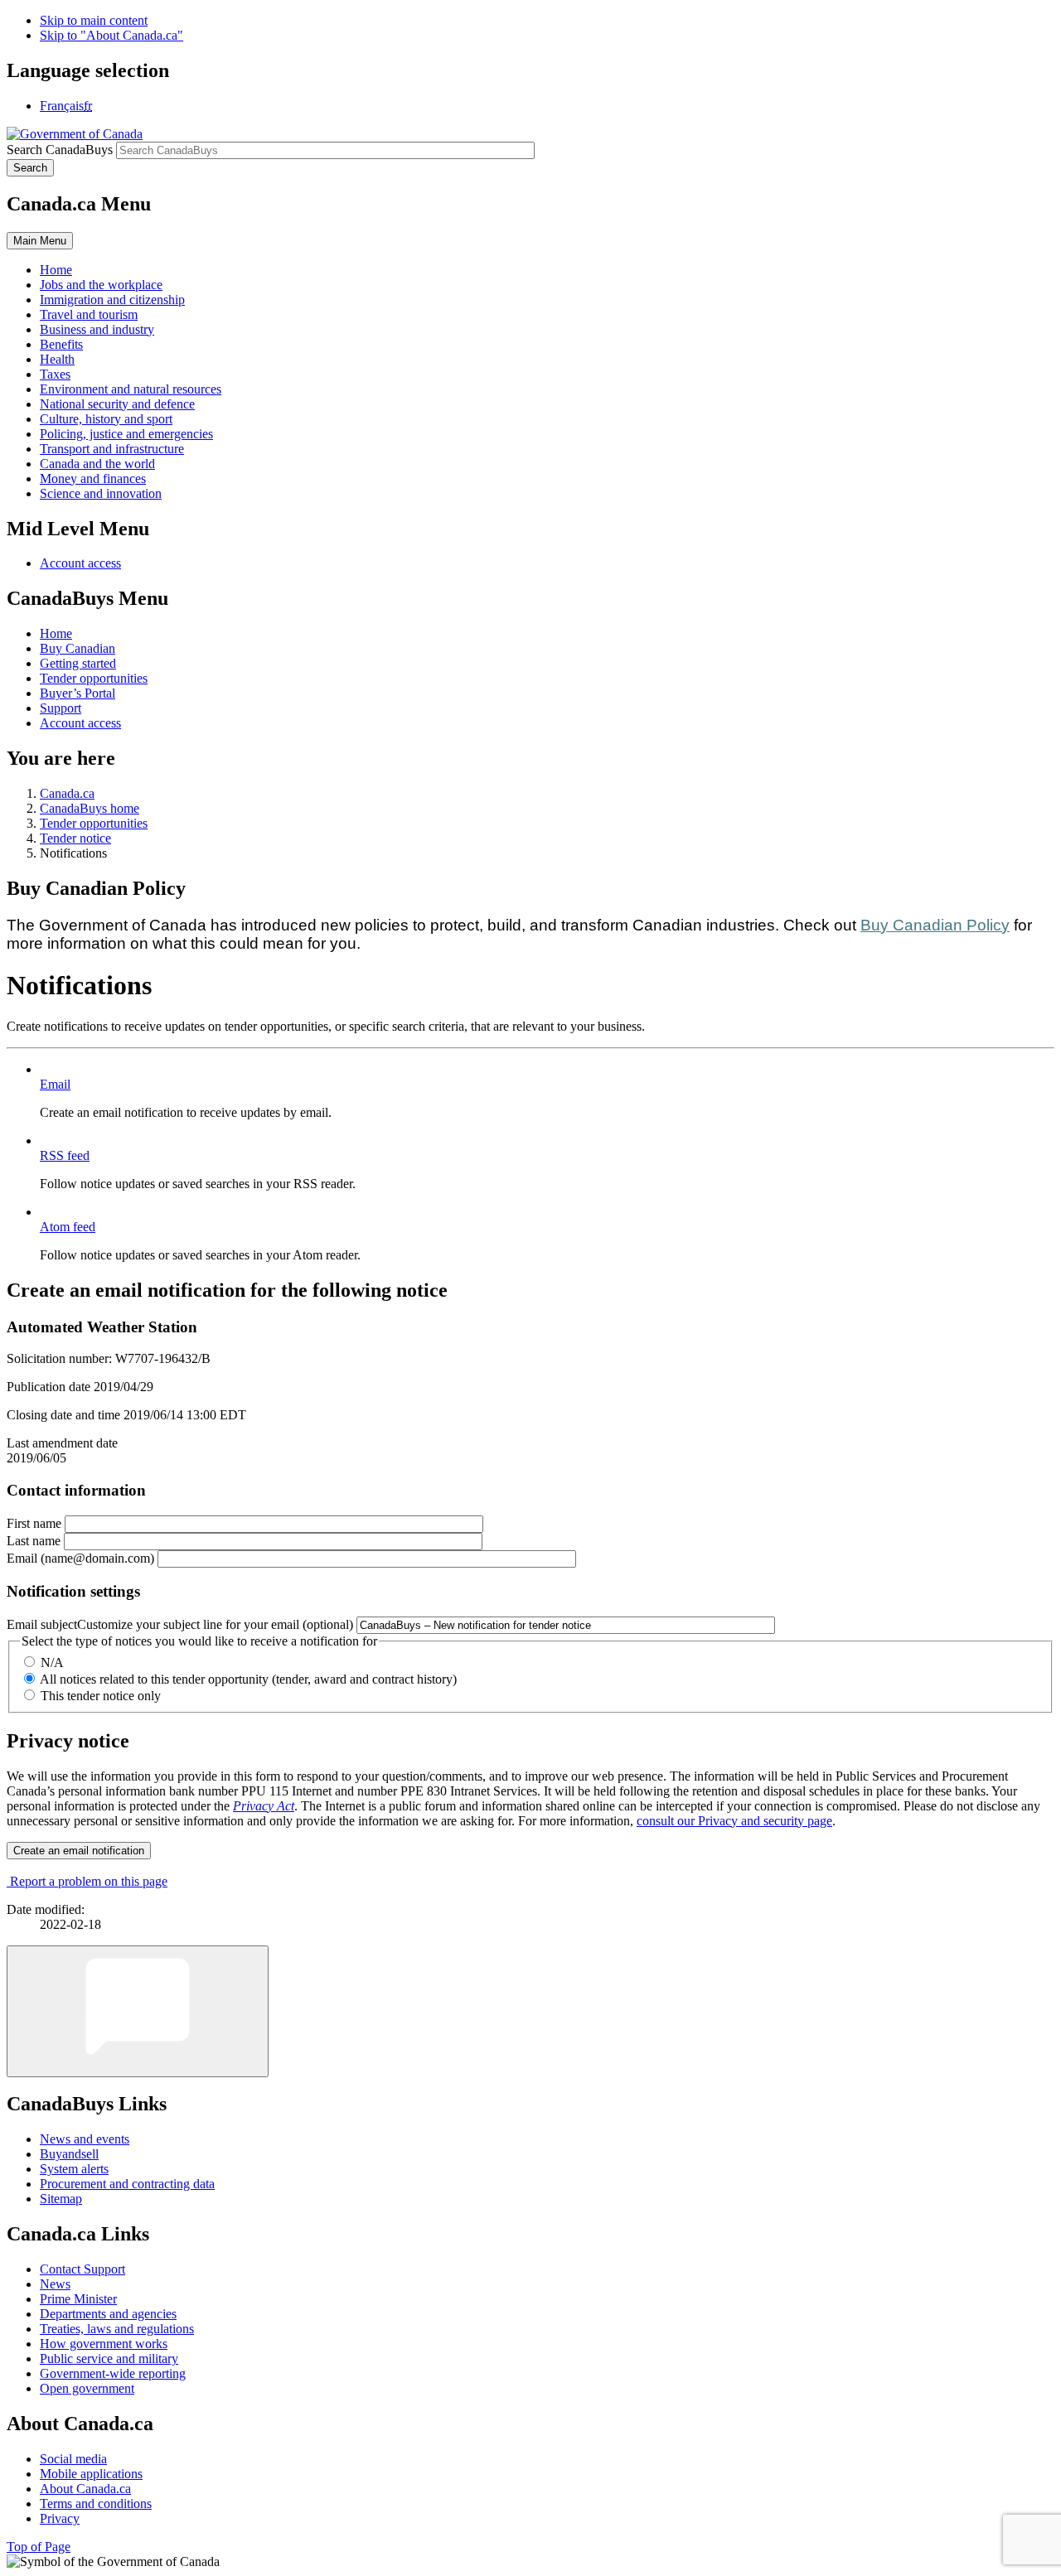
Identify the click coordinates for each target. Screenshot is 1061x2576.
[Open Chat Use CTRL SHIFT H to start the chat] (138, 2011)
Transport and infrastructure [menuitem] (112, 449)
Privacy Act (264, 1806)
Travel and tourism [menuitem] (89, 314)
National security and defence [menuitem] (117, 404)
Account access (80, 563)
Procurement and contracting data (127, 2184)
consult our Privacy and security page (734, 1821)
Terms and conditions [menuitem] (96, 2504)
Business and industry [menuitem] (97, 329)
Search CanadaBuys (60, 150)
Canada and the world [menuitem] (97, 464)
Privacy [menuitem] (60, 2518)
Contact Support (82, 2269)
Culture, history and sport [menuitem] (106, 419)
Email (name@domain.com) (80, 1558)
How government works (104, 2344)
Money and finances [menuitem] (93, 478)
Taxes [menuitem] (55, 374)
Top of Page (39, 2547)
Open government (87, 2388)
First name (34, 1523)
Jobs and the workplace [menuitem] (101, 285)
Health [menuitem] (57, 359)
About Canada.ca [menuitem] (85, 2489)
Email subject (180, 1624)
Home (56, 633)
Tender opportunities (94, 678)
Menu (40, 241)
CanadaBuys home (90, 808)
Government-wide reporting (113, 2373)
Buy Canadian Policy (935, 925)
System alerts (74, 2169)
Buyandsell (69, 2154)
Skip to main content (94, 20)
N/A (52, 1663)
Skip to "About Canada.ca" (111, 35)
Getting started (78, 663)
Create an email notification (79, 1851)
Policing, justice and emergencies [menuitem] (126, 434)
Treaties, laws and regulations (117, 2329)
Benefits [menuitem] (61, 344)
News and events (85, 2139)
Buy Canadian (78, 648)
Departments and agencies (108, 2314)
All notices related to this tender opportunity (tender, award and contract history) (248, 1679)
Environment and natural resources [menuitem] (131, 389)
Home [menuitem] (56, 270)
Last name (34, 1541)
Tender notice (75, 838)
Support (61, 708)
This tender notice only (101, 1696)
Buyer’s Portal (78, 693)
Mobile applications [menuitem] (91, 2474)
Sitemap (61, 2199)
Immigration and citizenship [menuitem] (112, 300)
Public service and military (109, 2359)
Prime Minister (78, 2299)
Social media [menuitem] (73, 2459)
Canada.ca (67, 793)
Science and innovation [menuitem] (101, 493)
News (55, 2284)
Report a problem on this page (89, 1881)
